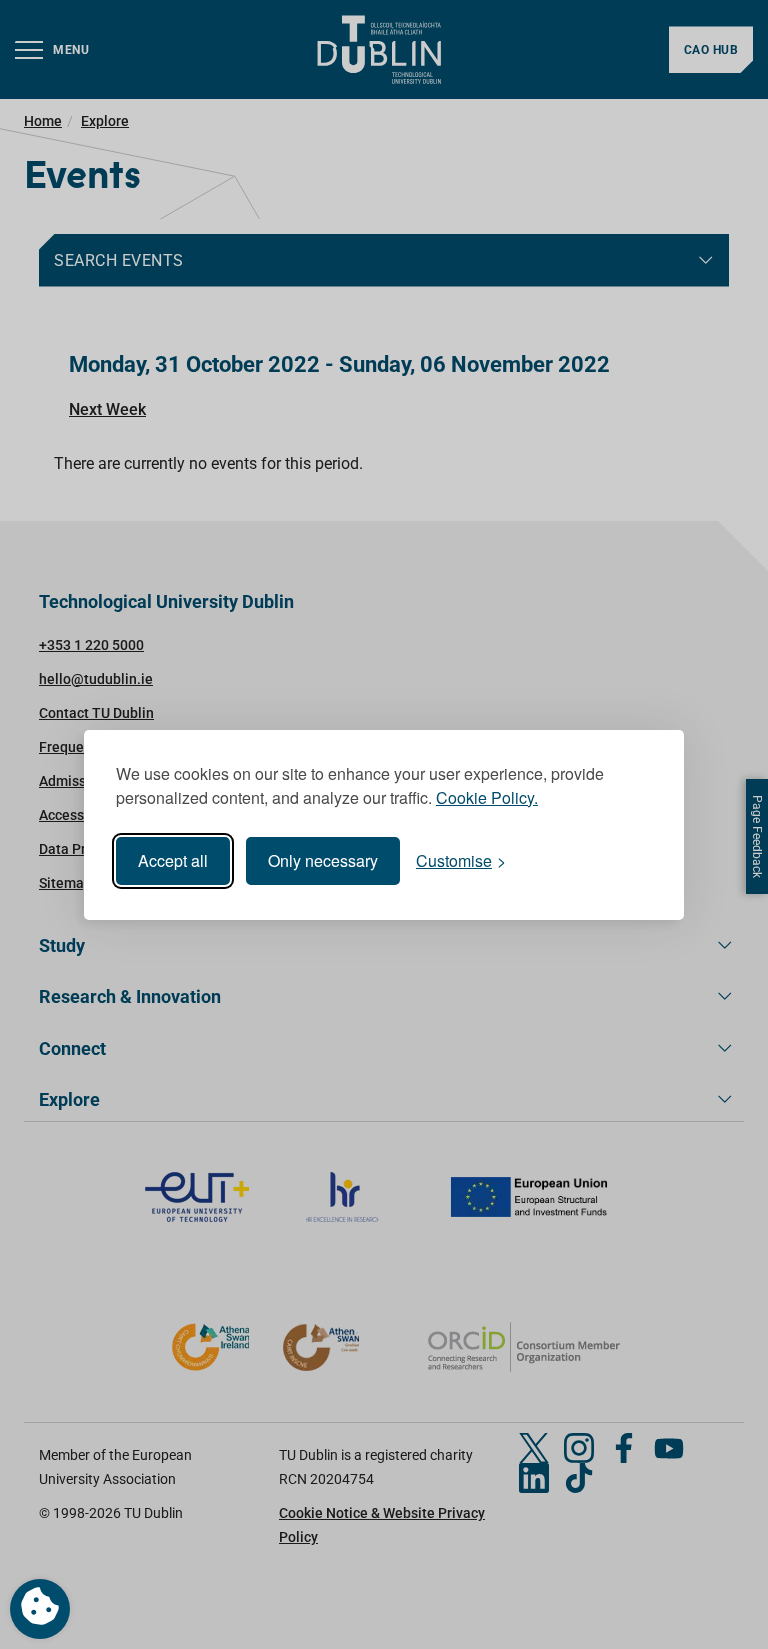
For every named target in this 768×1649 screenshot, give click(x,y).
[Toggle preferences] (40, 1609)
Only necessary (323, 860)
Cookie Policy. (487, 797)
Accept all (173, 860)
